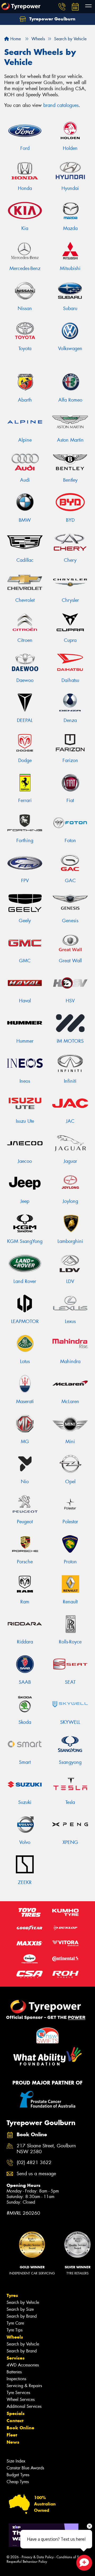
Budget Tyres (18, 2475)
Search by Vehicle (23, 2302)
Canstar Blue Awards (25, 2468)
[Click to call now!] (62, 7)
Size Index (16, 2461)
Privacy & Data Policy (38, 2557)
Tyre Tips (15, 2330)
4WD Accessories (23, 2365)
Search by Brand (22, 2316)
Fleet (12, 2435)
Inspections (16, 2379)
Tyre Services (18, 2393)
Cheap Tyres (18, 2482)
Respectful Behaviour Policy (27, 2562)
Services (16, 2358)
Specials (16, 2413)
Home (15, 39)
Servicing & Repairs (24, 2386)
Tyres (12, 2295)
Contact (15, 2421)
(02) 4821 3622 (34, 2163)
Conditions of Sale (70, 2557)
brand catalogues (61, 105)
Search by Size (20, 2309)
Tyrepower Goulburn (52, 19)
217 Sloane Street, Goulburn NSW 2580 (46, 2149)
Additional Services (24, 2406)
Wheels (15, 2337)
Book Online (20, 2428)
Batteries (14, 2372)
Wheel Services (21, 2399)
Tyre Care (15, 2323)
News (13, 2442)
